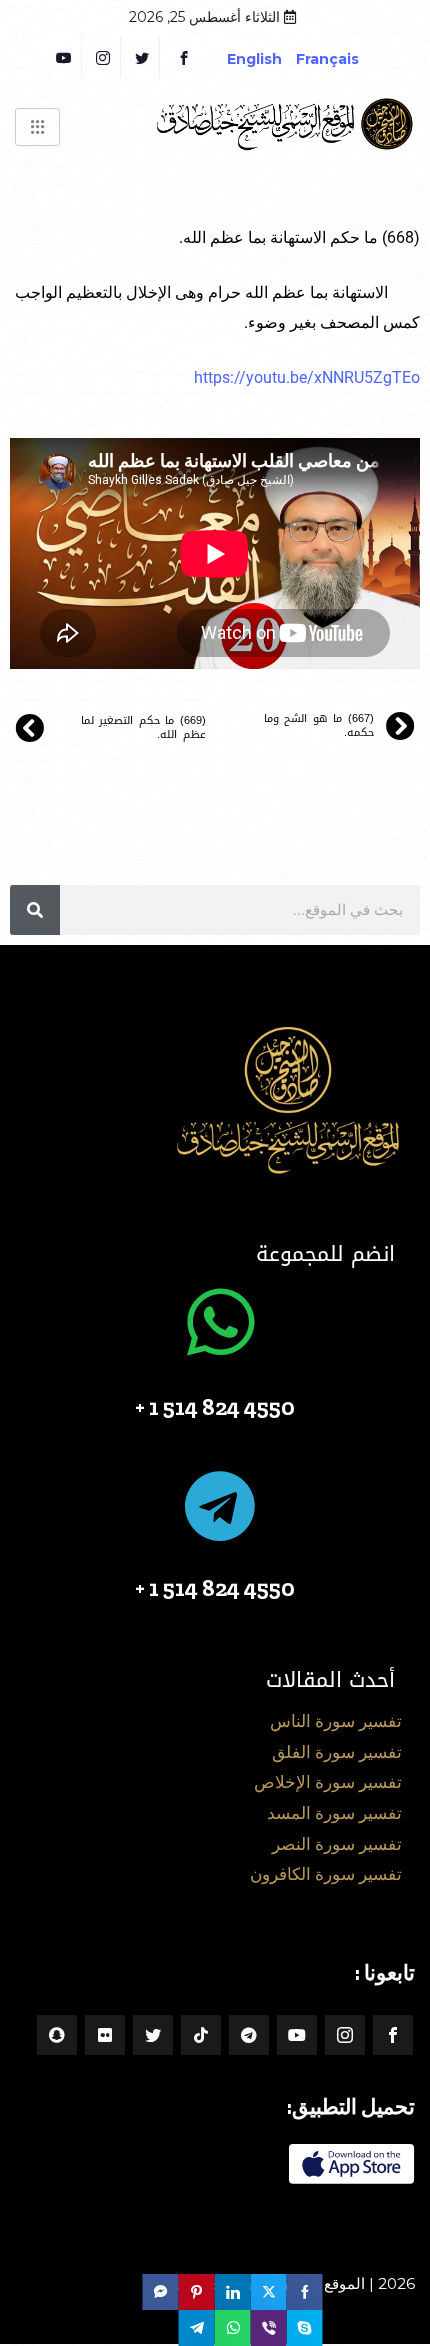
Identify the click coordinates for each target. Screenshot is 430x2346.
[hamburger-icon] (37, 127)
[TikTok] (201, 2035)
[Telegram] (249, 2035)
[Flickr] (105, 2035)
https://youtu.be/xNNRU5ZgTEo (307, 377)
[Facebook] (184, 57)
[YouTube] (64, 57)
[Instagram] (345, 2035)
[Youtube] (297, 2035)
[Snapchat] (57, 2035)
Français (342, 59)
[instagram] (103, 57)
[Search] (35, 910)
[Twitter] (142, 57)
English (254, 59)
